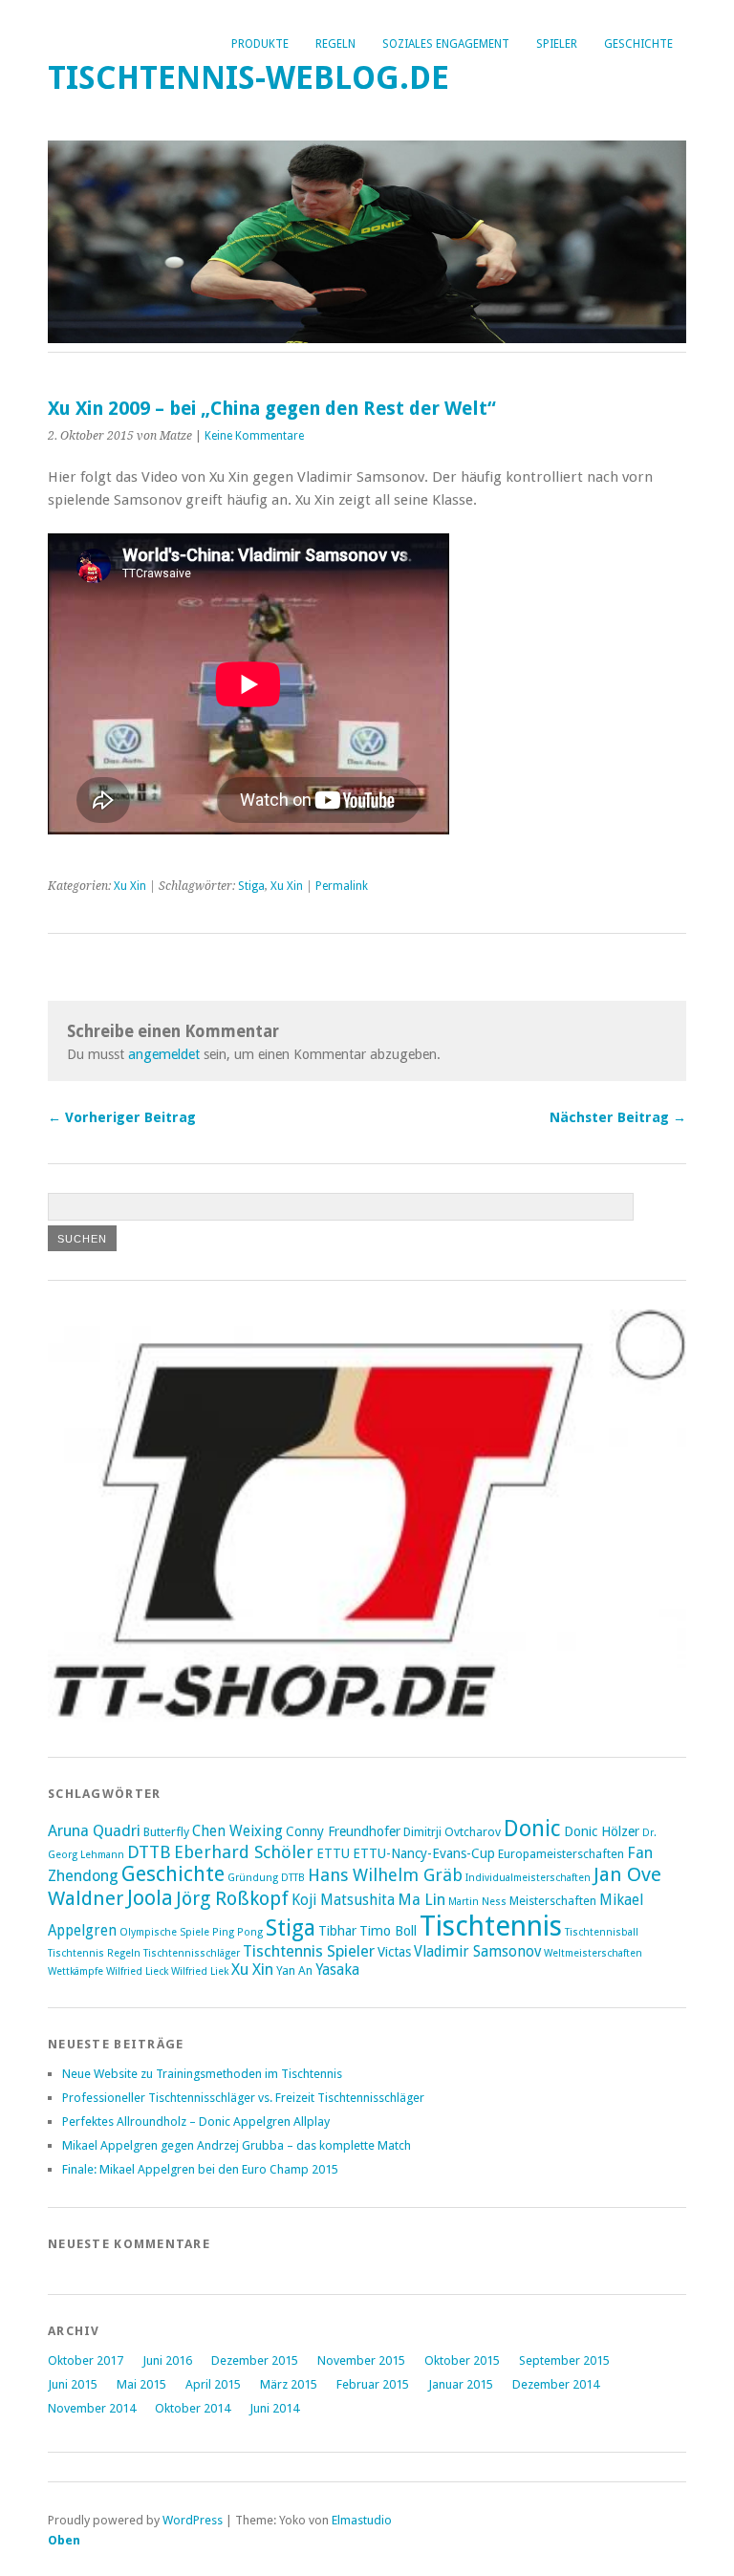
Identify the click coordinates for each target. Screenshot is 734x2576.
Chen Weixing (237, 1831)
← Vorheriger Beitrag (122, 1117)
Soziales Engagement (446, 44)
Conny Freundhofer (343, 1831)
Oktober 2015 (462, 2360)
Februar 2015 (373, 2384)
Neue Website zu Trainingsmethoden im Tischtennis (202, 2074)
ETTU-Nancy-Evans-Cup (424, 1853)
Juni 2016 (167, 2360)
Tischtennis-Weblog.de (248, 78)
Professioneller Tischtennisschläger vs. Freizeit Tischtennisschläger (243, 2098)
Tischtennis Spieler (309, 1951)
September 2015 (564, 2360)
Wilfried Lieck (137, 1971)
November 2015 (361, 2360)
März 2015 (289, 2384)
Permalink (342, 886)
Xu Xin (130, 886)
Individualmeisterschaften (528, 1878)
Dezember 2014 (556, 2384)
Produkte (260, 44)
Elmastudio (362, 2520)
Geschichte (638, 44)
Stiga (251, 886)
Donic (532, 1829)
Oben (64, 2540)
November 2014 (92, 2408)
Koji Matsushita (343, 1900)
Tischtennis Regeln (94, 1953)
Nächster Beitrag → (618, 1117)
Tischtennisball (602, 1932)
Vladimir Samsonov (477, 1952)
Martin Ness (477, 1902)
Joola (150, 1898)
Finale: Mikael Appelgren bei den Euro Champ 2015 (200, 2169)
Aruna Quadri (94, 1831)
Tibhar (337, 1931)
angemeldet (164, 1054)
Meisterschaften (553, 1901)
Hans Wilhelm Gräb (385, 1875)
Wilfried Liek (200, 1971)
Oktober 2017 (86, 2360)
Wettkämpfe (76, 1971)
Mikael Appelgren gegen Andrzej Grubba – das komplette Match (237, 2145)
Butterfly (166, 1832)
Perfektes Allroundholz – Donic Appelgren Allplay (196, 2121)
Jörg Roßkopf (232, 1898)
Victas (394, 1952)
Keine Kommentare (254, 436)
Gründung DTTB (266, 1878)
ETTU (333, 1853)
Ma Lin (421, 1900)
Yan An (294, 1970)
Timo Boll (388, 1931)
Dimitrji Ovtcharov (452, 1832)
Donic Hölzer (602, 1831)
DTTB (149, 1852)
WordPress (193, 2520)
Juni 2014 (274, 2408)
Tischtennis (491, 1926)
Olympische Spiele (164, 1932)
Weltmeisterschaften (593, 1953)
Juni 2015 (73, 2384)
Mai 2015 (141, 2384)
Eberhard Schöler (244, 1852)
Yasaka (337, 1970)
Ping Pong (237, 1932)
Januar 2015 (461, 2384)
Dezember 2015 (255, 2360)
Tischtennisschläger (192, 1953)
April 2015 (213, 2384)
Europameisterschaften (561, 1854)
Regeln (335, 44)
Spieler (557, 44)
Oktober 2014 (193, 2408)
